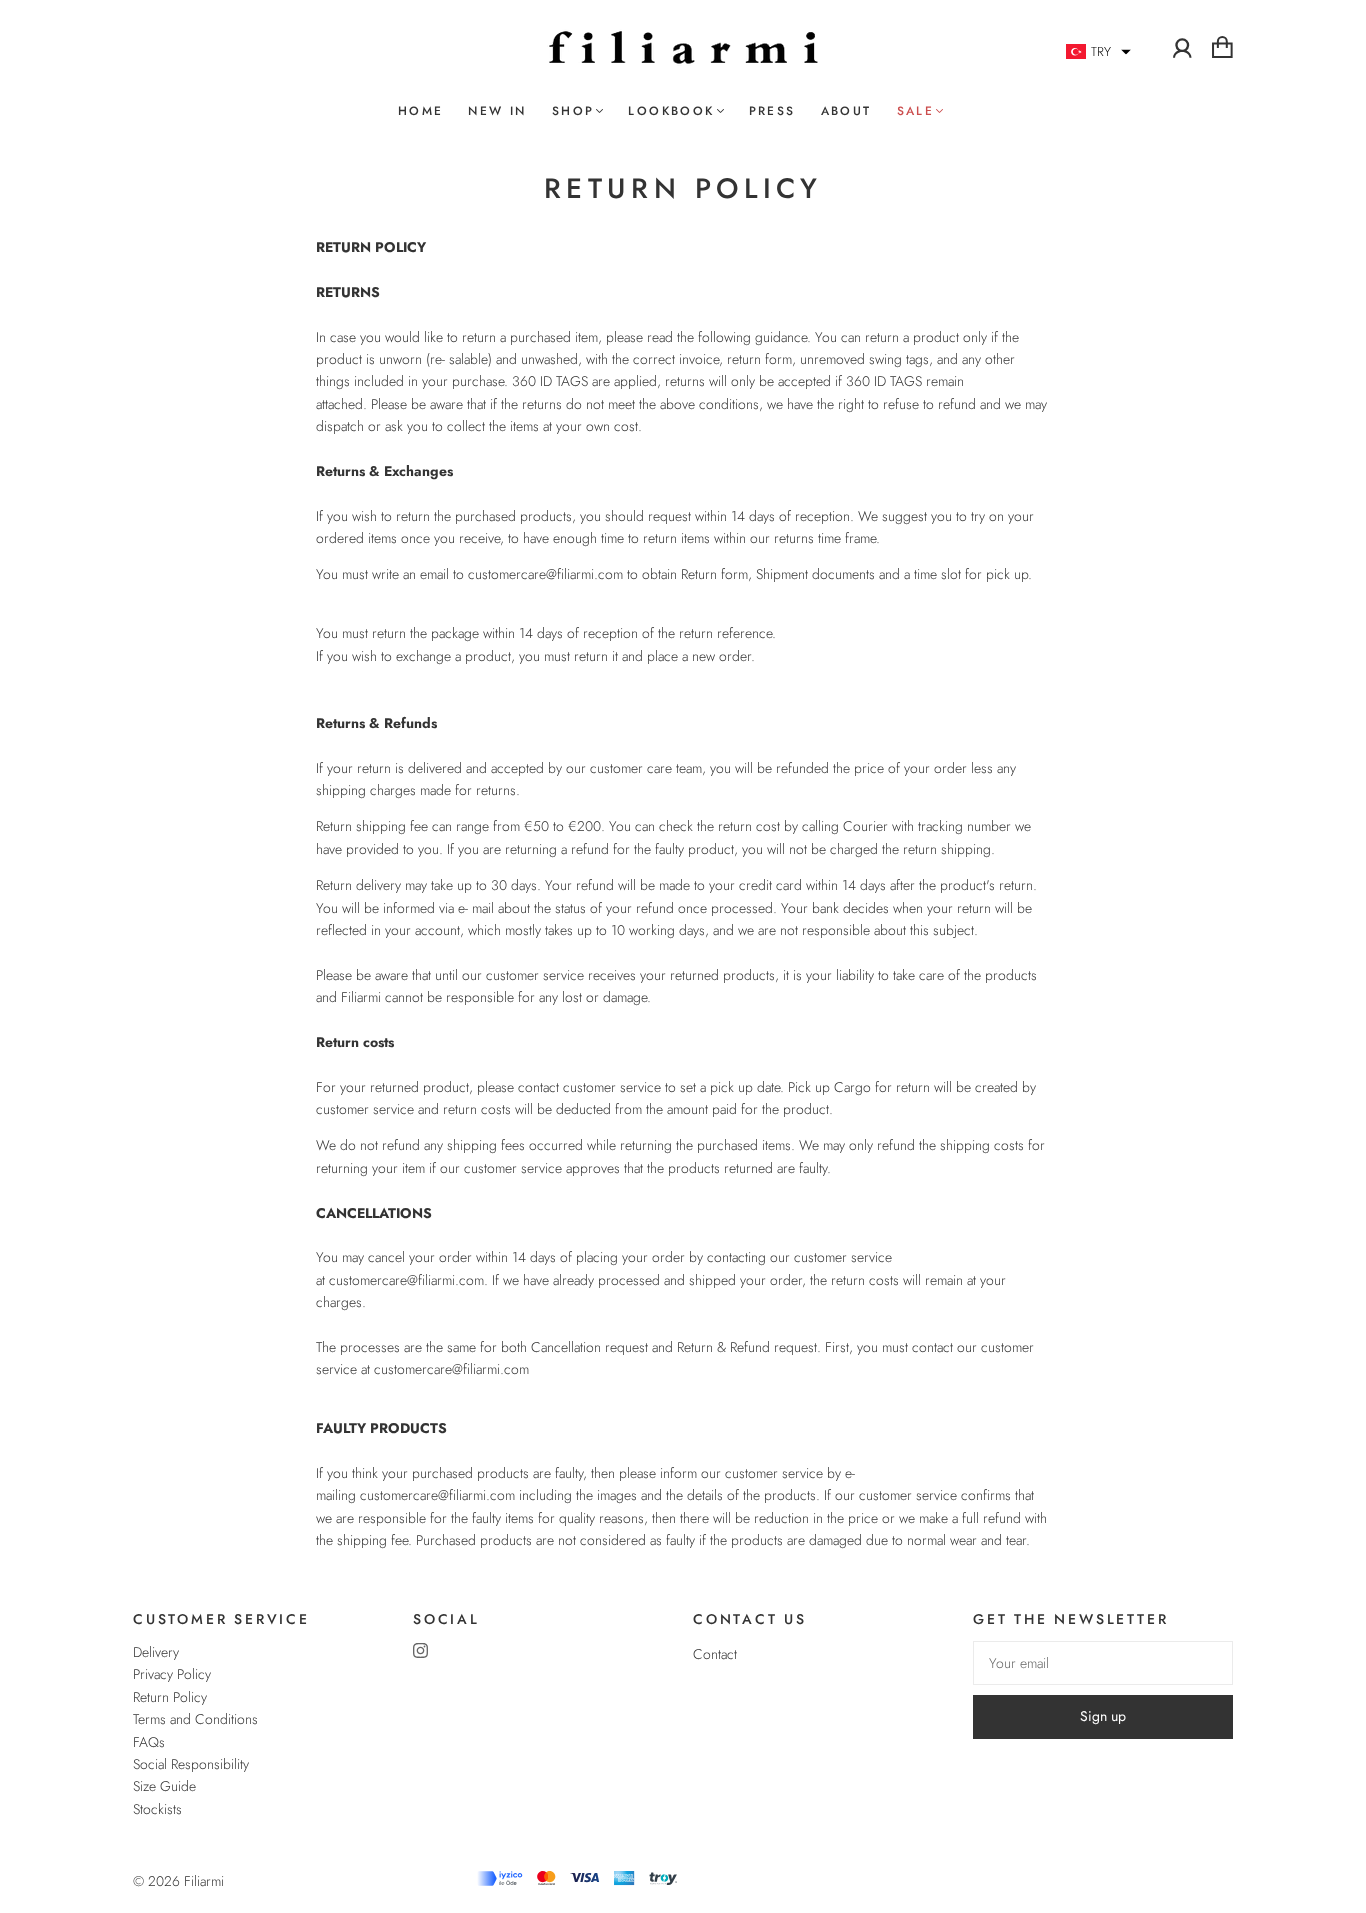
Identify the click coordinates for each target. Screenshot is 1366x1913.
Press (772, 111)
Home (421, 111)
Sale (916, 111)
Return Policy (170, 1697)
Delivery (156, 1652)
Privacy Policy (172, 1674)
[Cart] (1222, 47)
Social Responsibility (191, 1764)
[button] (1098, 52)
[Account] (1182, 47)
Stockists (157, 1809)
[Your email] (1103, 1663)
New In (497, 111)
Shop (573, 111)
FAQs (149, 1742)
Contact (715, 1654)
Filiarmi (204, 1881)
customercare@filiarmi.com (545, 574)
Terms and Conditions (195, 1719)
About (846, 111)
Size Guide (164, 1786)
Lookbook (671, 111)
